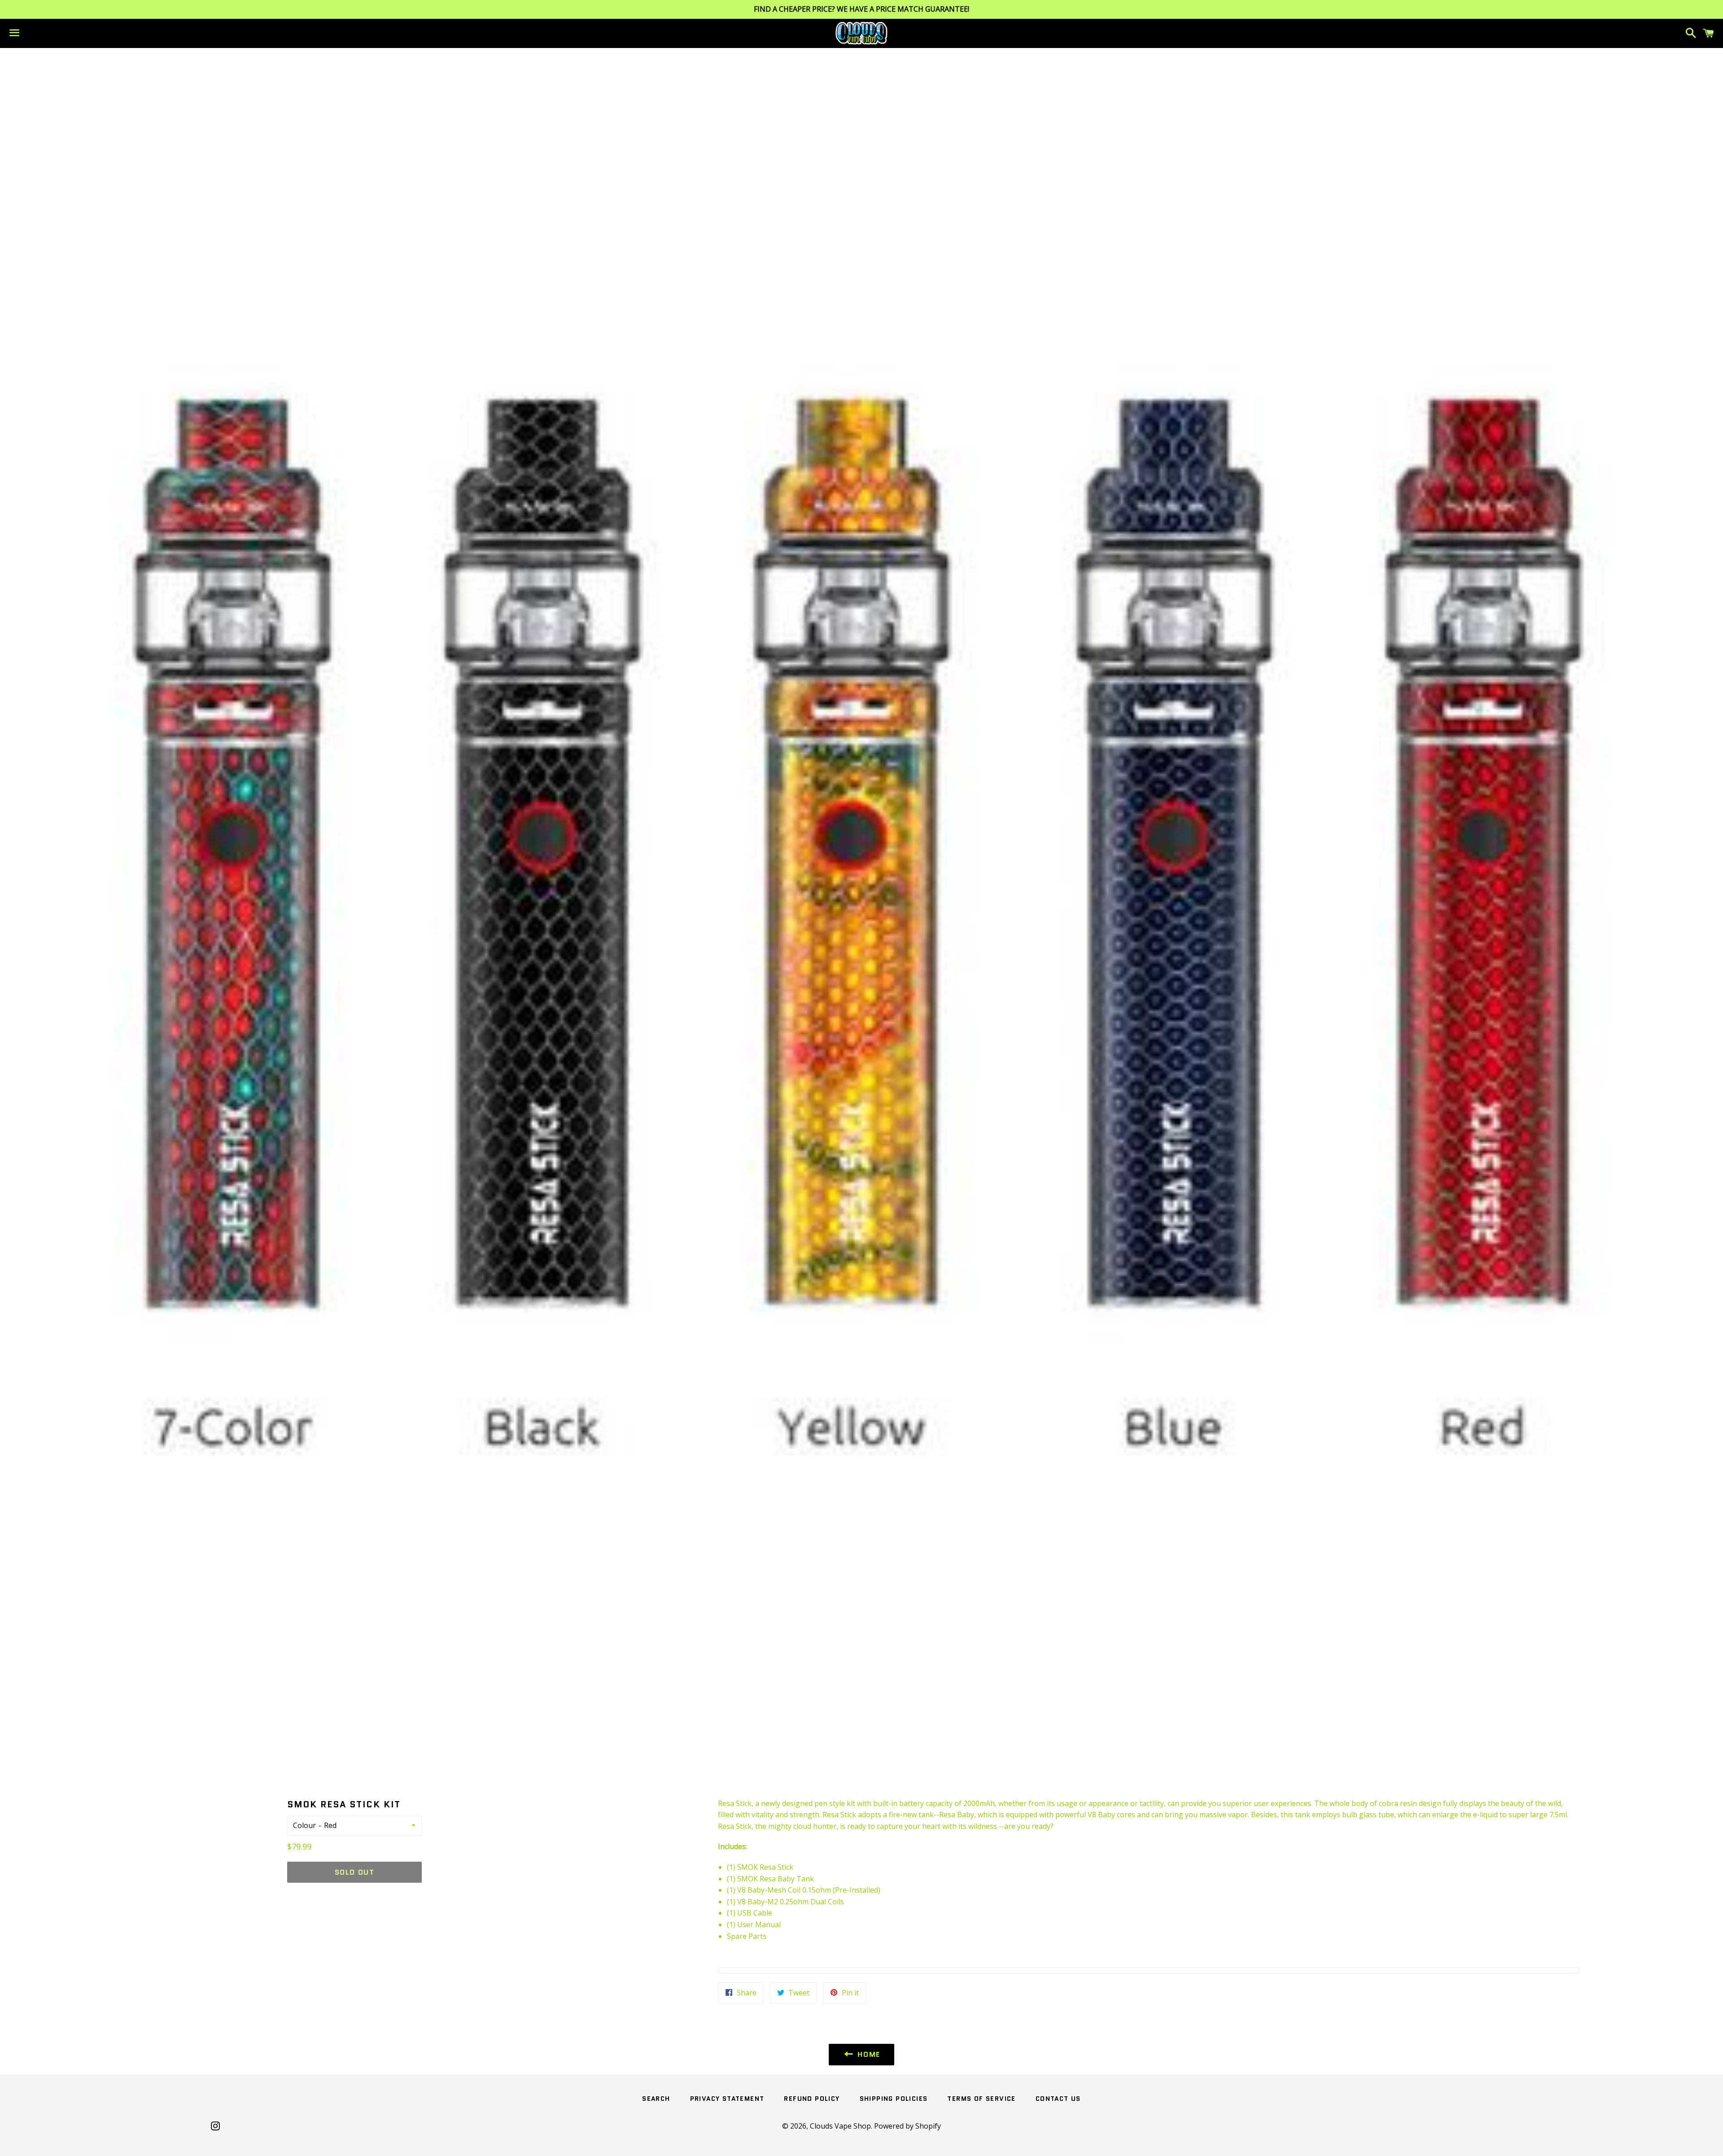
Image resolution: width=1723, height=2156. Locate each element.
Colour (304, 1825)
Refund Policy (812, 2099)
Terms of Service (981, 2099)
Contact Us (1058, 2099)
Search (656, 2099)
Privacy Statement (727, 2099)
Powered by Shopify (907, 2126)
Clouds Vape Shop (840, 2126)
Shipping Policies (894, 2099)
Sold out (355, 1872)
